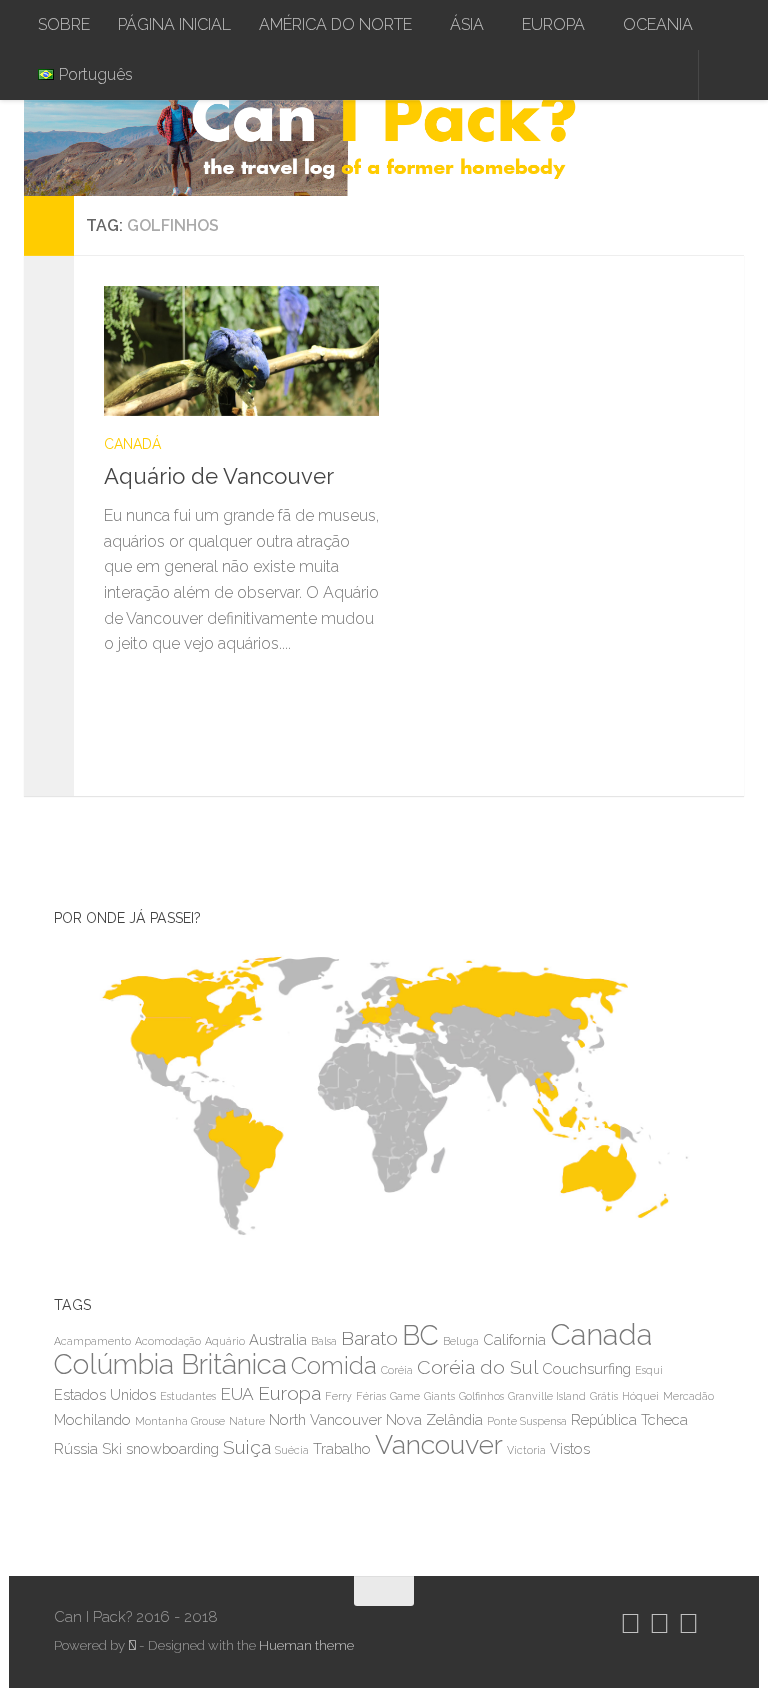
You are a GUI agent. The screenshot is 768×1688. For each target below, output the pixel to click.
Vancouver (439, 1444)
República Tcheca (629, 1419)
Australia (278, 1339)
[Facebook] (688, 1624)
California (514, 1339)
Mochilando (92, 1419)
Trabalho (342, 1448)
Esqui (649, 1370)
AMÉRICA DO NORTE (335, 24)
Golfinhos (481, 1396)
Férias (371, 1396)
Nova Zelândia (434, 1419)
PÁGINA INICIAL (174, 24)
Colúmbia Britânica (170, 1364)
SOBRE (64, 24)
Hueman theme (306, 1645)
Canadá (132, 444)
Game (405, 1396)
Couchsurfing (586, 1368)
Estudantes (188, 1396)
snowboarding (172, 1448)
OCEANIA (658, 24)
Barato (369, 1338)
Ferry (338, 1396)
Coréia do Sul (477, 1367)
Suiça (247, 1447)
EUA (237, 1394)
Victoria (526, 1450)
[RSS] (710, 1624)
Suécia (292, 1450)
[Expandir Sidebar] (49, 226)
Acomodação (168, 1341)
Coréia (397, 1370)
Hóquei (640, 1396)
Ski (112, 1448)
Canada (601, 1334)
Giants (439, 1396)
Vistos (570, 1448)
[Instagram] (630, 1624)
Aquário (225, 1341)
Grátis (604, 1396)
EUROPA (553, 24)
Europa (289, 1393)
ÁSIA (467, 24)
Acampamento (92, 1341)
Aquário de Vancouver (219, 476)
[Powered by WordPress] (132, 1645)
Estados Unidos (105, 1394)
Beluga (461, 1341)
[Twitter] (659, 1624)
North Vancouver (325, 1419)
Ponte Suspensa (527, 1421)
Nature (247, 1421)
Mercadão (688, 1396)
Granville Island (547, 1396)
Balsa (324, 1341)
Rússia (76, 1448)
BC (420, 1335)
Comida (334, 1366)
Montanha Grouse (180, 1421)
